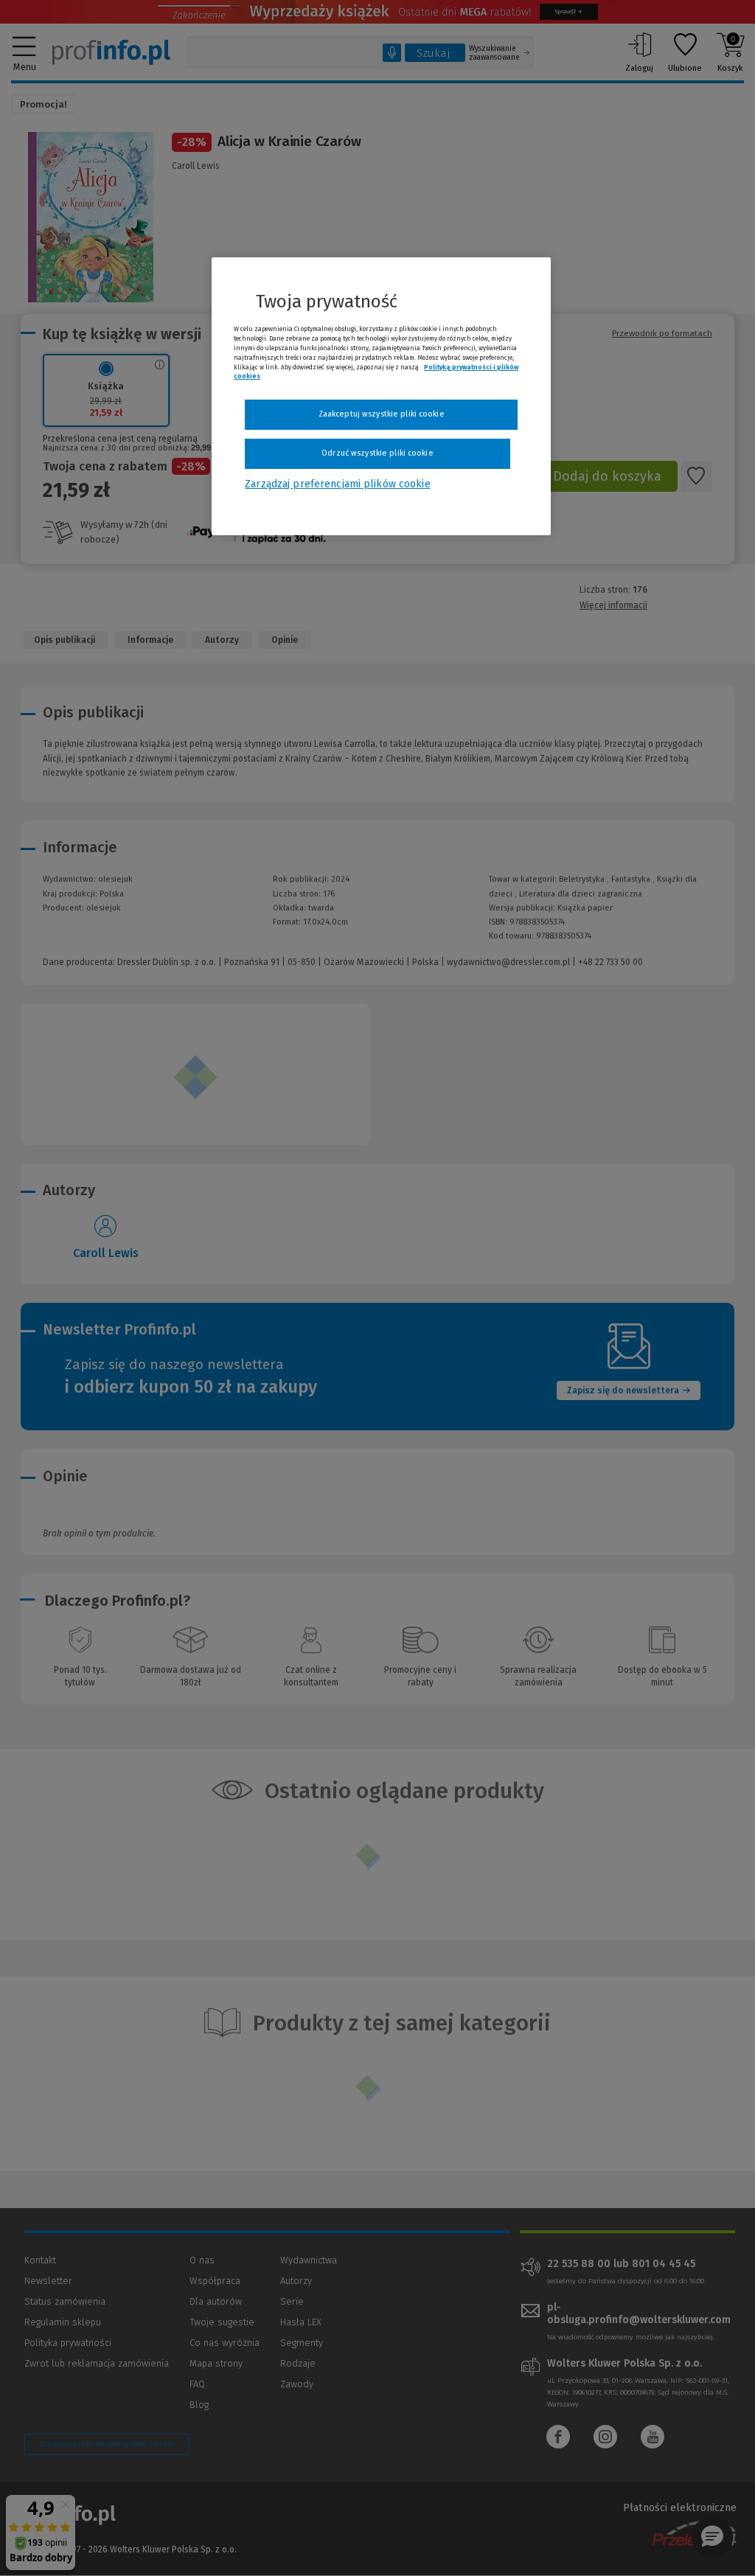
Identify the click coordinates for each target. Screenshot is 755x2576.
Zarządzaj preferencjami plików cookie (337, 484)
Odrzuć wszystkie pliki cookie (377, 453)
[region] (381, 396)
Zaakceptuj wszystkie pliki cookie (382, 414)
